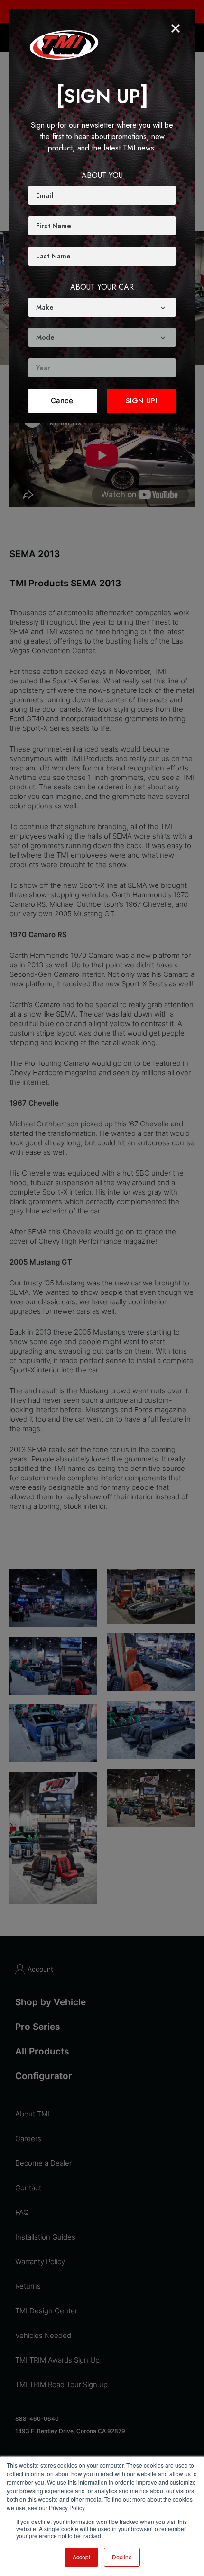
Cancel (63, 401)
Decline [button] (122, 2557)
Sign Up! (141, 401)
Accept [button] (81, 2557)
